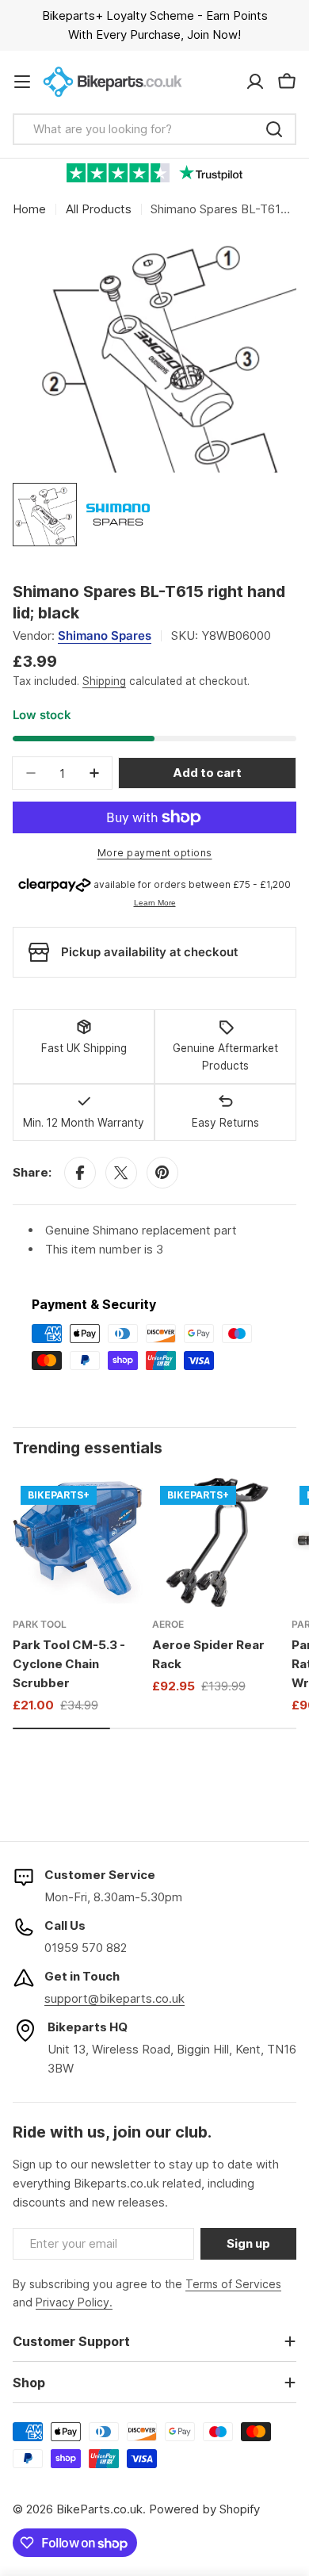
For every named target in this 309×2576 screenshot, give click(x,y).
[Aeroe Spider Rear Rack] (217, 1543)
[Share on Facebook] (80, 1173)
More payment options (155, 853)
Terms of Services (233, 2284)
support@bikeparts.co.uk (114, 1998)
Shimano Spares (105, 635)
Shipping (104, 681)
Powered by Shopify (204, 2509)
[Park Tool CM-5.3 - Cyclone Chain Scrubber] (78, 1543)
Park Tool (40, 1624)
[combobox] (154, 129)
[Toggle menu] (22, 82)
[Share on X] (121, 1173)
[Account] (255, 82)
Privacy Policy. (74, 2302)
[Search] (274, 129)
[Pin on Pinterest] (162, 1173)
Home (29, 209)
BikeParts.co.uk (99, 2509)
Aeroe (168, 1624)
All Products (99, 209)
